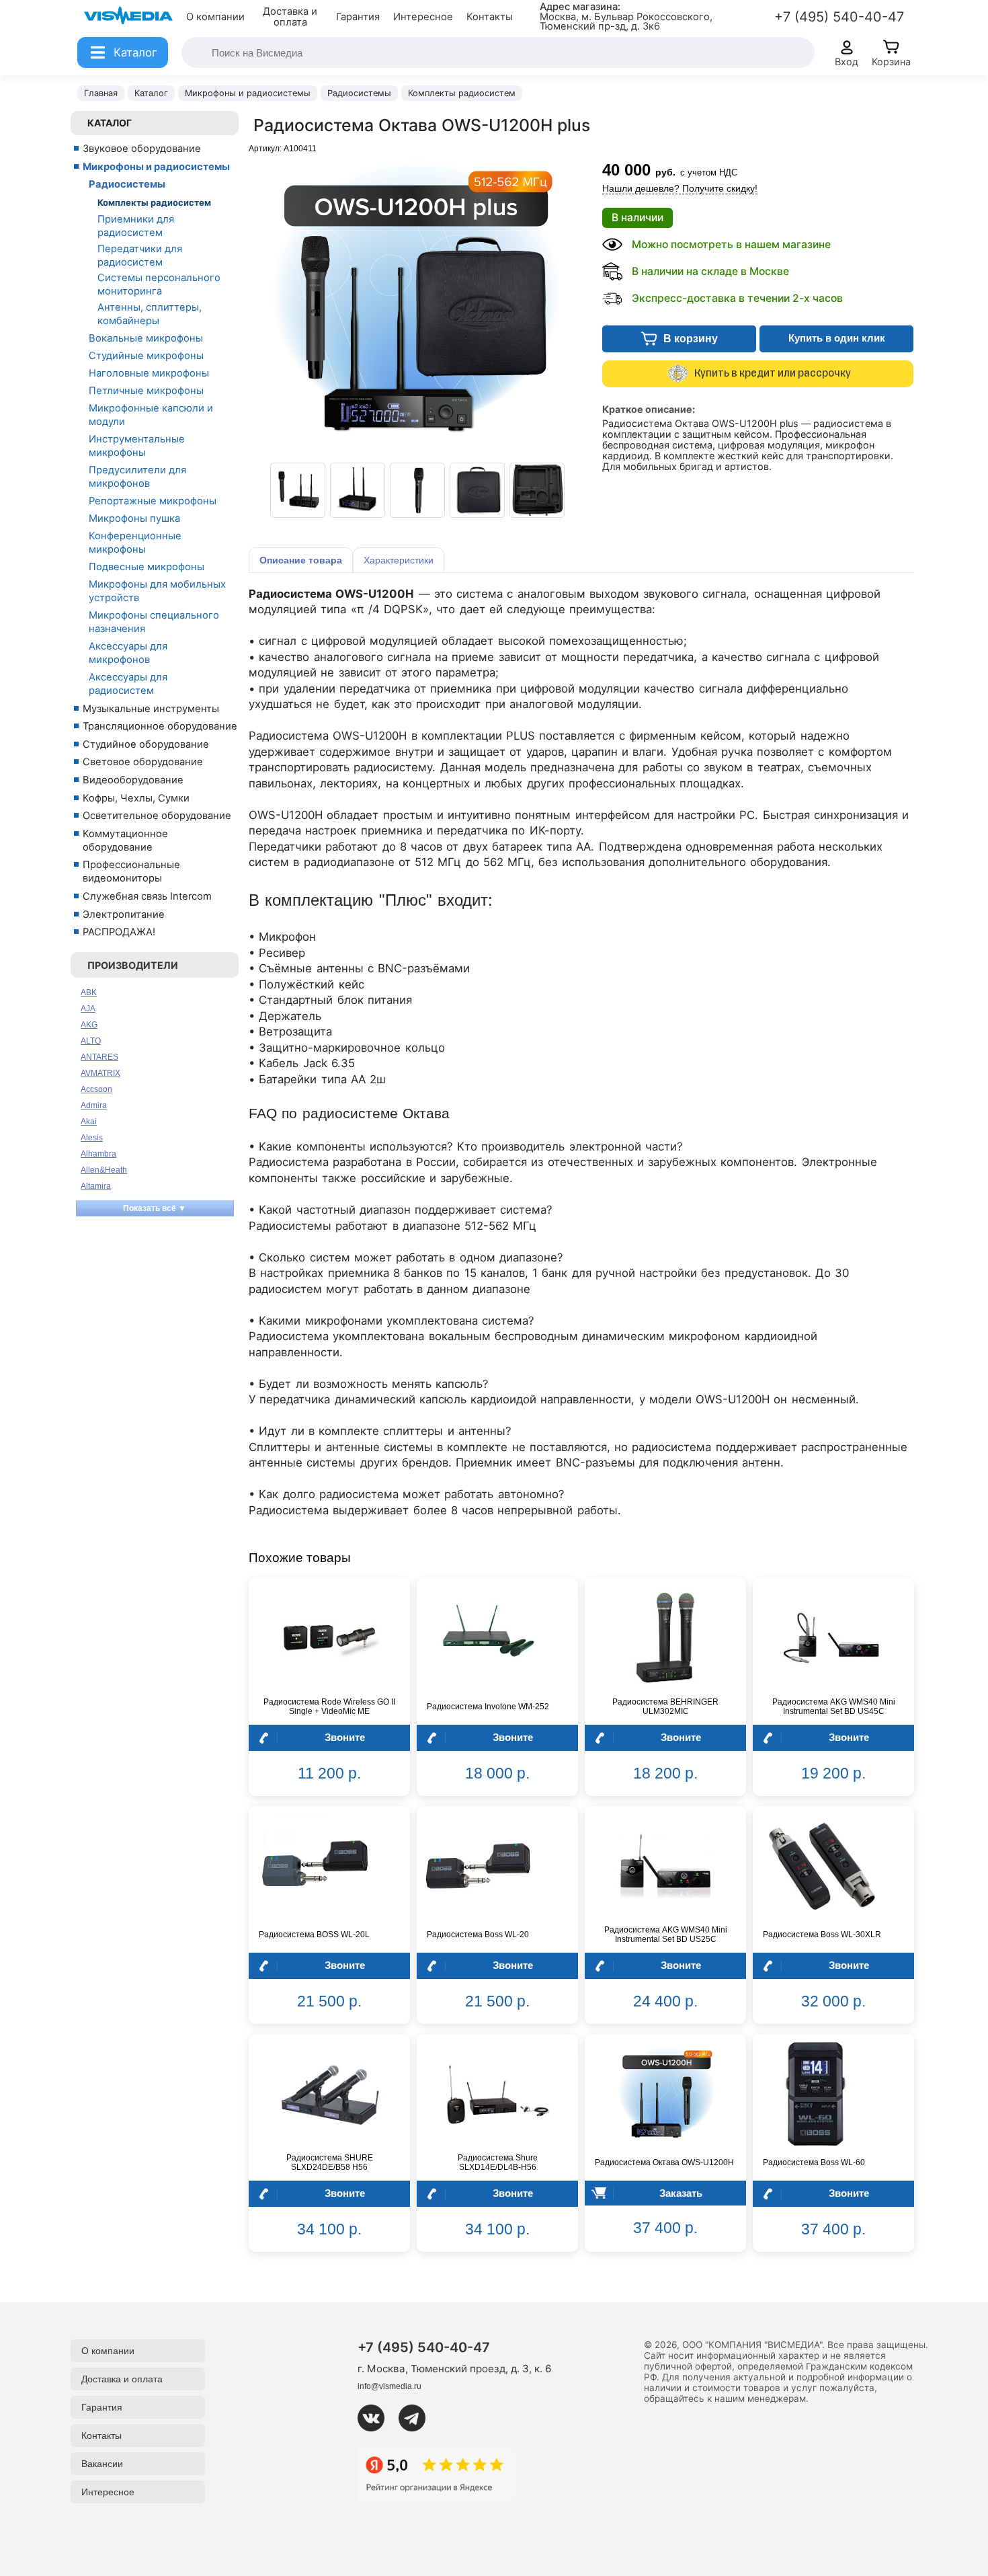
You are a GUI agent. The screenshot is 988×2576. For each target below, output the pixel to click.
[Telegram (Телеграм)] (417, 2418)
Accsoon (96, 1089)
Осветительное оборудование (157, 816)
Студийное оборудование (146, 744)
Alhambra (98, 1154)
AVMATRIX (100, 1073)
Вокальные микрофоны (146, 338)
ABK (89, 992)
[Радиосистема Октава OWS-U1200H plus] (298, 490)
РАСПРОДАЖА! (119, 932)
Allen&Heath (104, 1170)
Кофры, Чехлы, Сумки (136, 798)
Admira (94, 1105)
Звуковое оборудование (142, 149)
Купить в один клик (837, 338)
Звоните (345, 1737)
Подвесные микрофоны (147, 567)
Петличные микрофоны (146, 391)
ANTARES (99, 1057)
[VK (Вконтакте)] (376, 2418)
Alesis (92, 1138)
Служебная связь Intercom (147, 896)
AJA (88, 1009)
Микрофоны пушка (134, 518)
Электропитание (124, 914)
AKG (89, 1025)
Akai (89, 1122)
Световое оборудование (143, 762)
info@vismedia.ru (389, 2386)
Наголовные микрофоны (149, 373)
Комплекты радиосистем (154, 202)
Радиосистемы (127, 184)
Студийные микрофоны (146, 356)
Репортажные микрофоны (153, 501)
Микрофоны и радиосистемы (156, 167)
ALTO (91, 1041)
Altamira (96, 1186)
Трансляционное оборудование (160, 726)
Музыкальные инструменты (151, 709)
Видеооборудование (133, 780)
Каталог (110, 123)
